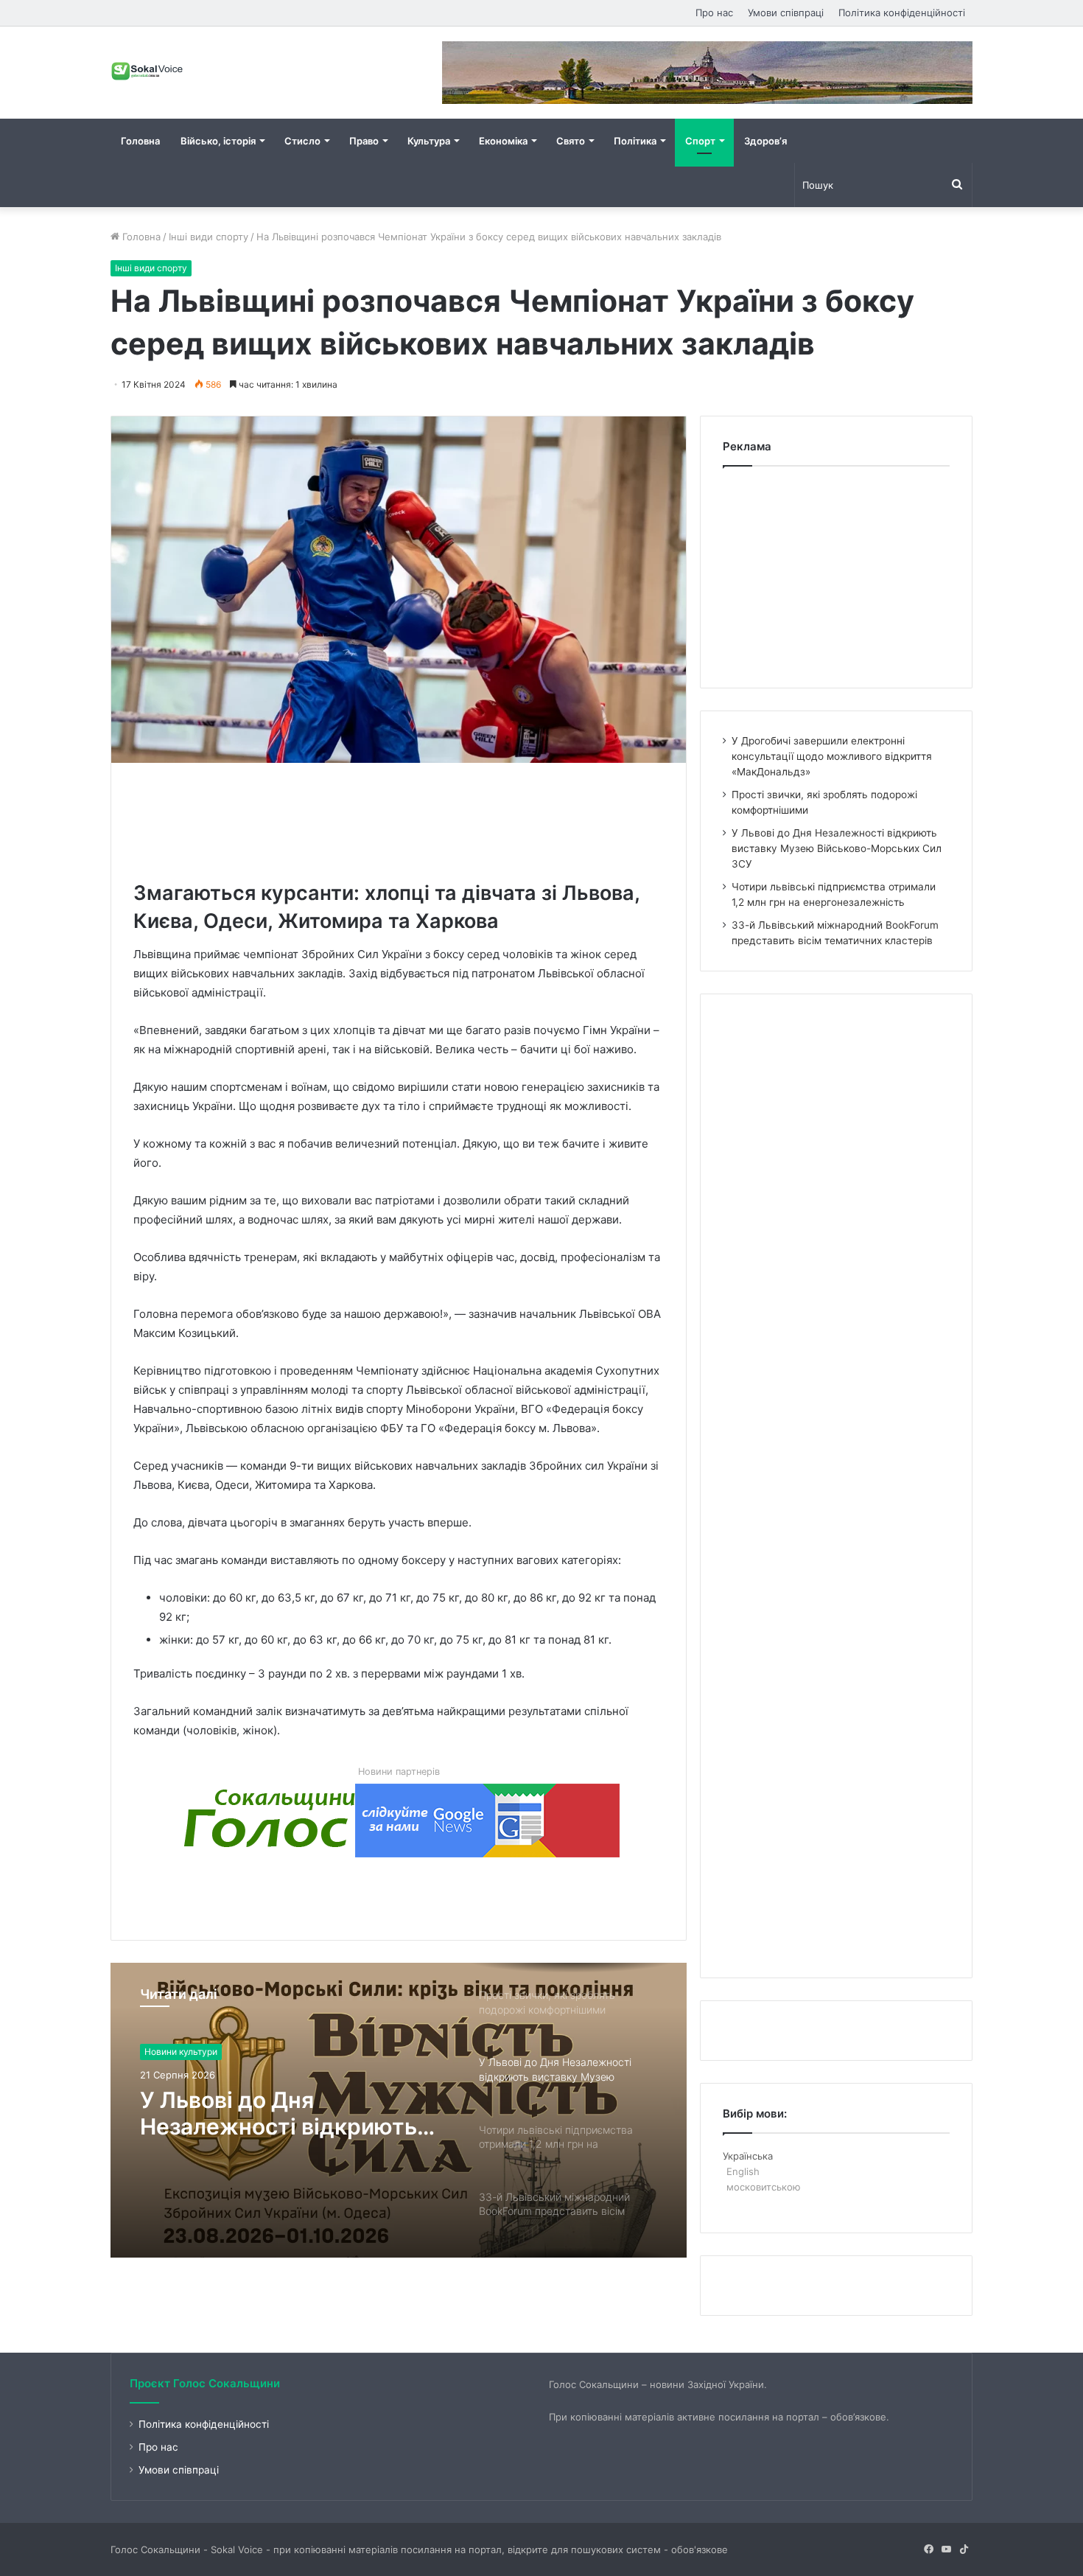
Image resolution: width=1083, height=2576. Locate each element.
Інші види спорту (208, 237)
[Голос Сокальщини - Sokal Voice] (147, 71)
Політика (635, 141)
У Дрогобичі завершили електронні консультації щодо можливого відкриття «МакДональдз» (832, 756)
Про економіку (176, 2052)
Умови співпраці (786, 13)
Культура (429, 141)
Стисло (302, 141)
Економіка (503, 141)
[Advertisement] (402, 818)
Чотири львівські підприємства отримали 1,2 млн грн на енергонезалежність (291, 2113)
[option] (399, 2110)
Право (364, 141)
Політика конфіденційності (902, 13)
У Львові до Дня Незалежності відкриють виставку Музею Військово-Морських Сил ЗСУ (837, 848)
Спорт (700, 141)
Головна (140, 141)
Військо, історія (218, 141)
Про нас (714, 13)
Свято (571, 141)
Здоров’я (765, 141)
